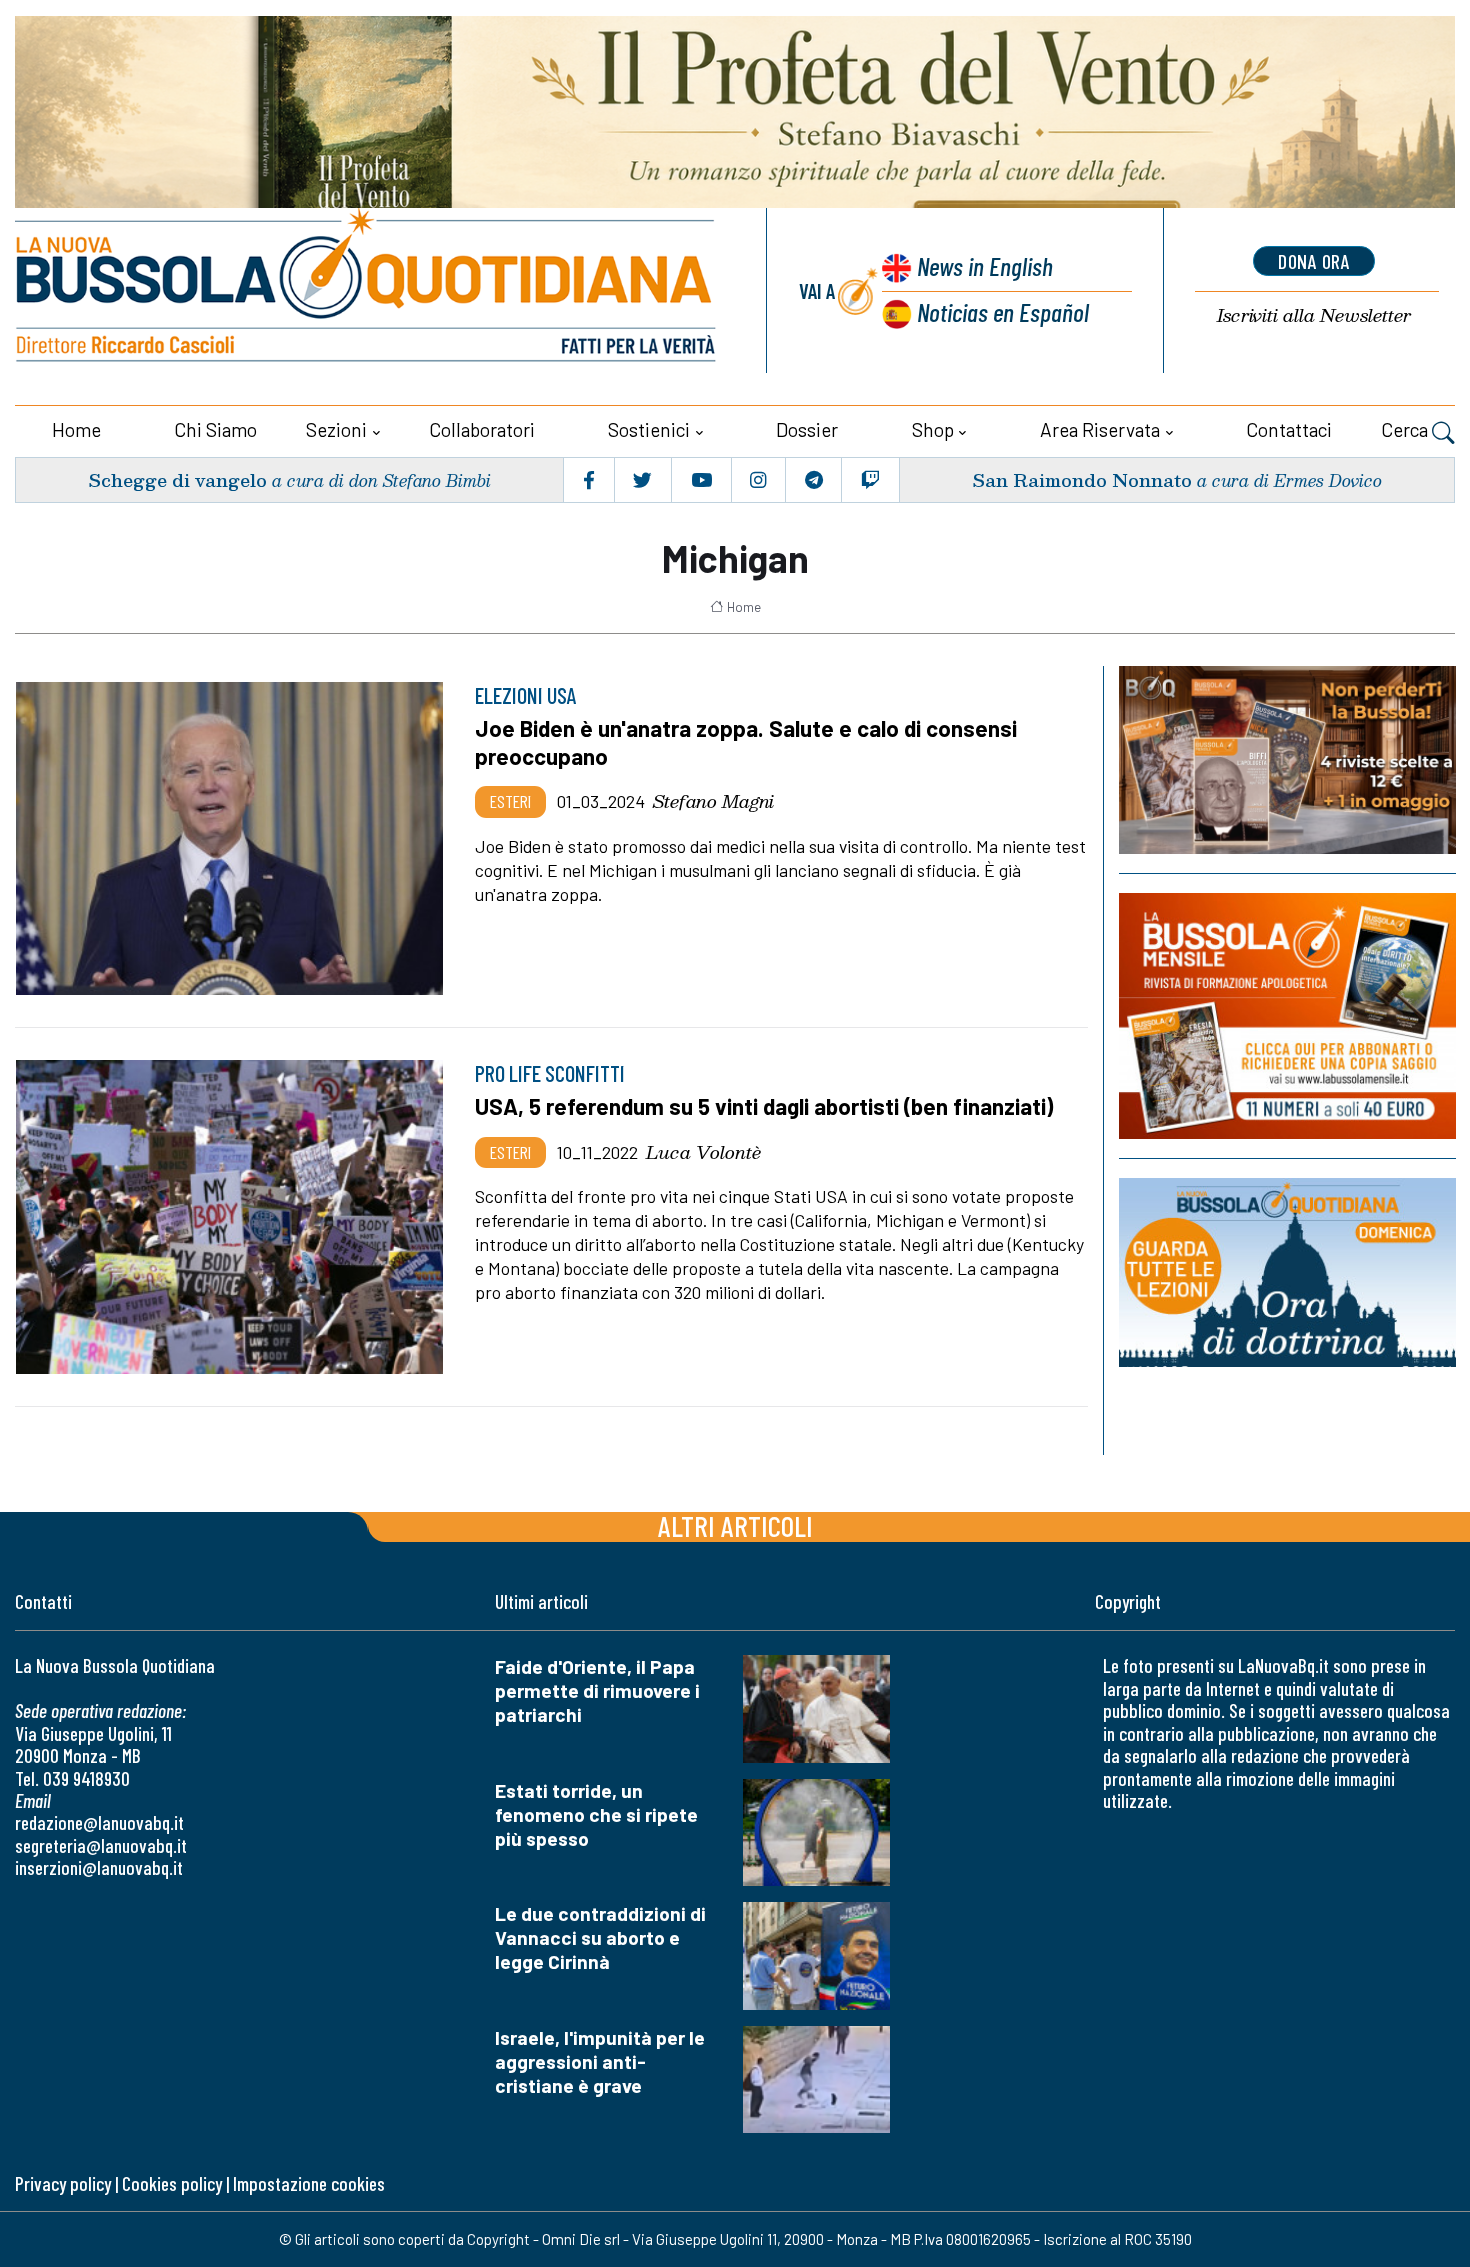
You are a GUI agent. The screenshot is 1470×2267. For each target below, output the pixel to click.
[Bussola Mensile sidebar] (1287, 1016)
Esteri (510, 801)
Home (76, 429)
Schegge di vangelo (177, 479)
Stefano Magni (713, 801)
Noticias (1003, 311)
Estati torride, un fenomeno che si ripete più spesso (596, 1814)
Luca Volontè (703, 1152)
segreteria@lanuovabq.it (101, 1845)
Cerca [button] (1406, 429)
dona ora (1314, 261)
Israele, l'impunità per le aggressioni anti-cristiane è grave (600, 2061)
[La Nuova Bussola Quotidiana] (367, 290)
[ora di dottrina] (1287, 1272)
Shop (933, 429)
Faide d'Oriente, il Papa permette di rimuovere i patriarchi (597, 1690)
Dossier (807, 429)
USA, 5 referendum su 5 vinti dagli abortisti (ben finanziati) (764, 1106)
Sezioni (336, 429)
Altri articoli (735, 1525)
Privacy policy (63, 2183)
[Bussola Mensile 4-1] (1287, 760)
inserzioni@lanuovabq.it (99, 1867)
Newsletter (1314, 315)
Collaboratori (482, 429)
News (985, 265)
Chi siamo (215, 429)
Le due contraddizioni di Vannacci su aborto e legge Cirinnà (600, 1937)
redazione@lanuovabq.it (99, 1822)
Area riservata (1100, 429)
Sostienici (649, 429)
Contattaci (1289, 429)
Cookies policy (172, 2183)
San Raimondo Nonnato (1082, 479)
